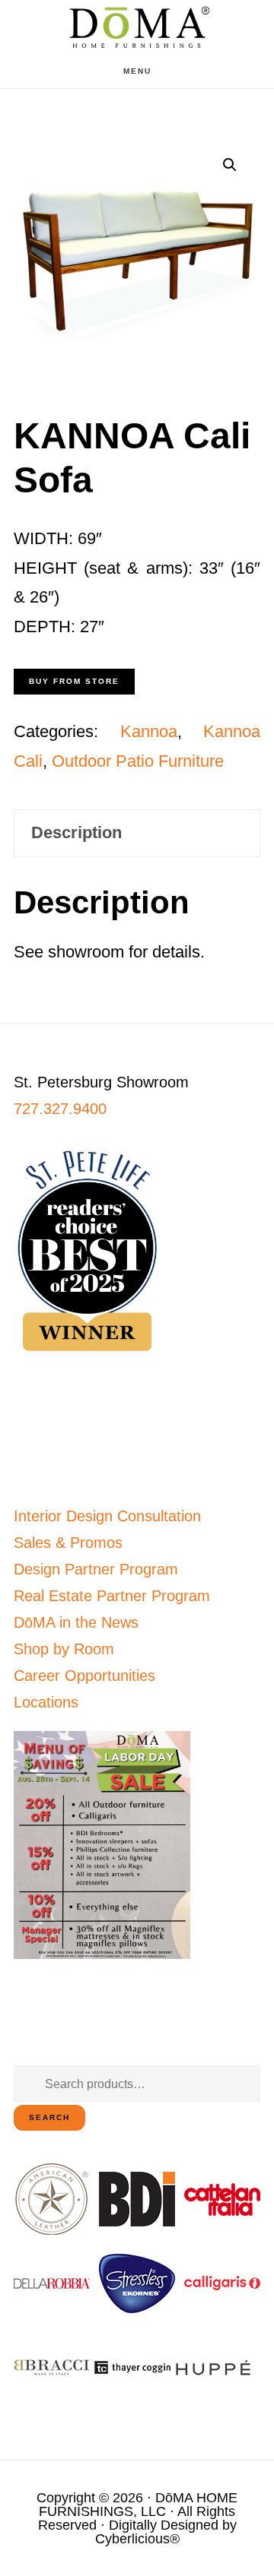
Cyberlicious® (137, 2539)
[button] (230, 165)
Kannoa (149, 731)
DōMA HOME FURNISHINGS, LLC (138, 2505)
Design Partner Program (96, 1569)
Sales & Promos (68, 1543)
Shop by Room (64, 1649)
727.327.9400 (60, 1109)
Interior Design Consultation (107, 1516)
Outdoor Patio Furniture (138, 761)
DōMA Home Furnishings (137, 27)
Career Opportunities (84, 1676)
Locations (46, 1702)
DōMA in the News (76, 1622)
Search (49, 2117)
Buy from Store (74, 681)
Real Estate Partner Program (112, 1596)
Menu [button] (137, 71)
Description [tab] (76, 832)
